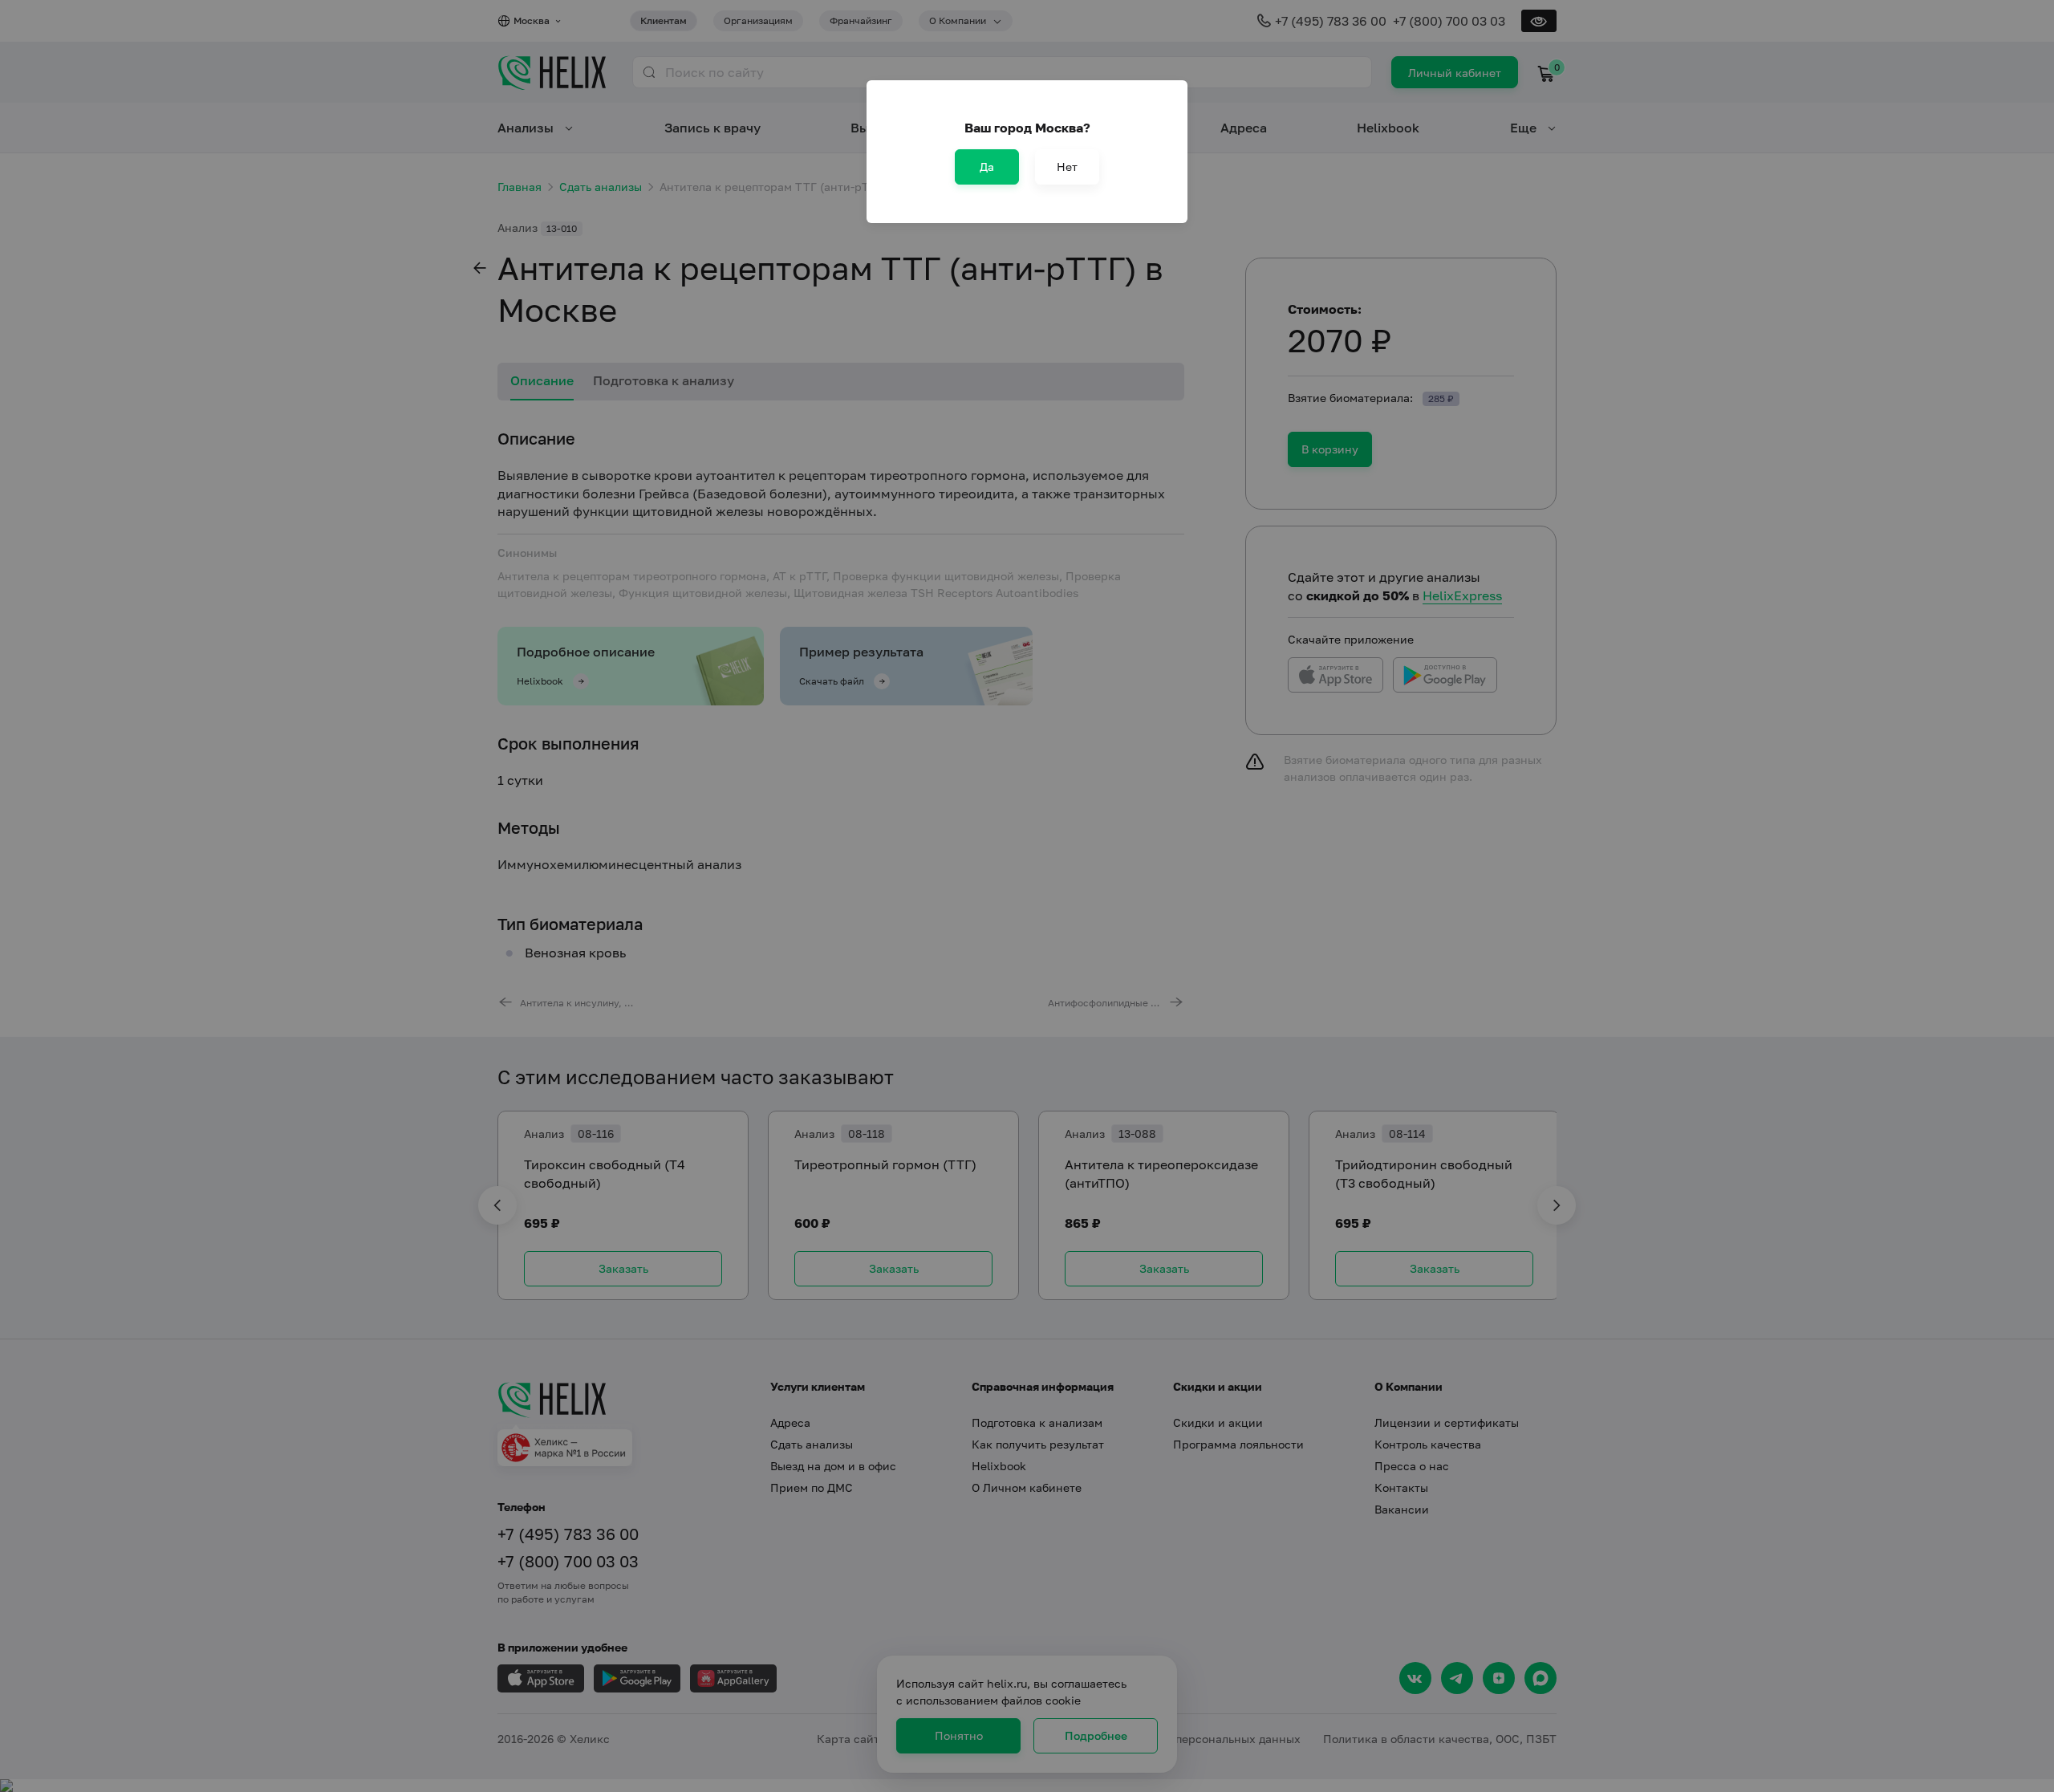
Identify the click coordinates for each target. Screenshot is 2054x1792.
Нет (1067, 167)
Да (987, 167)
